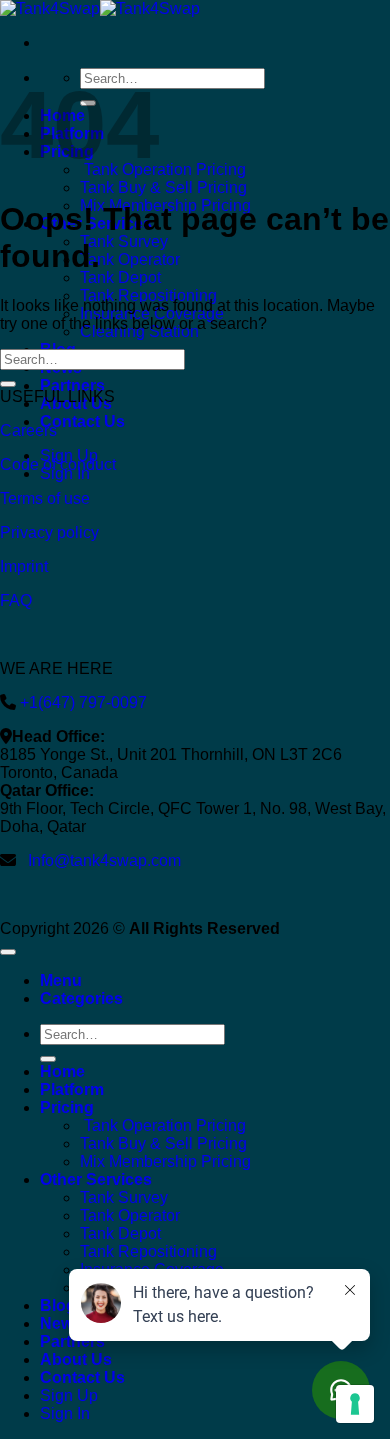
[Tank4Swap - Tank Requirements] (100, 8)
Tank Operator (130, 259)
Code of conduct (58, 464)
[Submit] (8, 384)
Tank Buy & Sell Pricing (163, 187)
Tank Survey (124, 241)
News (61, 1323)
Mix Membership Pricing (165, 1161)
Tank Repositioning (148, 295)
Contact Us (82, 421)
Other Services (96, 1179)
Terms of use (45, 498)
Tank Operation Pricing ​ (165, 169)
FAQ (16, 600)
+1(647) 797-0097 (81, 702)
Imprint (24, 566)
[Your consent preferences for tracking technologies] (355, 1404)
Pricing (67, 1107)
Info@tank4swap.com (104, 860)
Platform (72, 1089)
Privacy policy (49, 532)
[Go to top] (8, 952)
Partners (72, 385)
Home (62, 1071)
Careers (28, 430)
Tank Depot (120, 277)
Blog (58, 1305)
